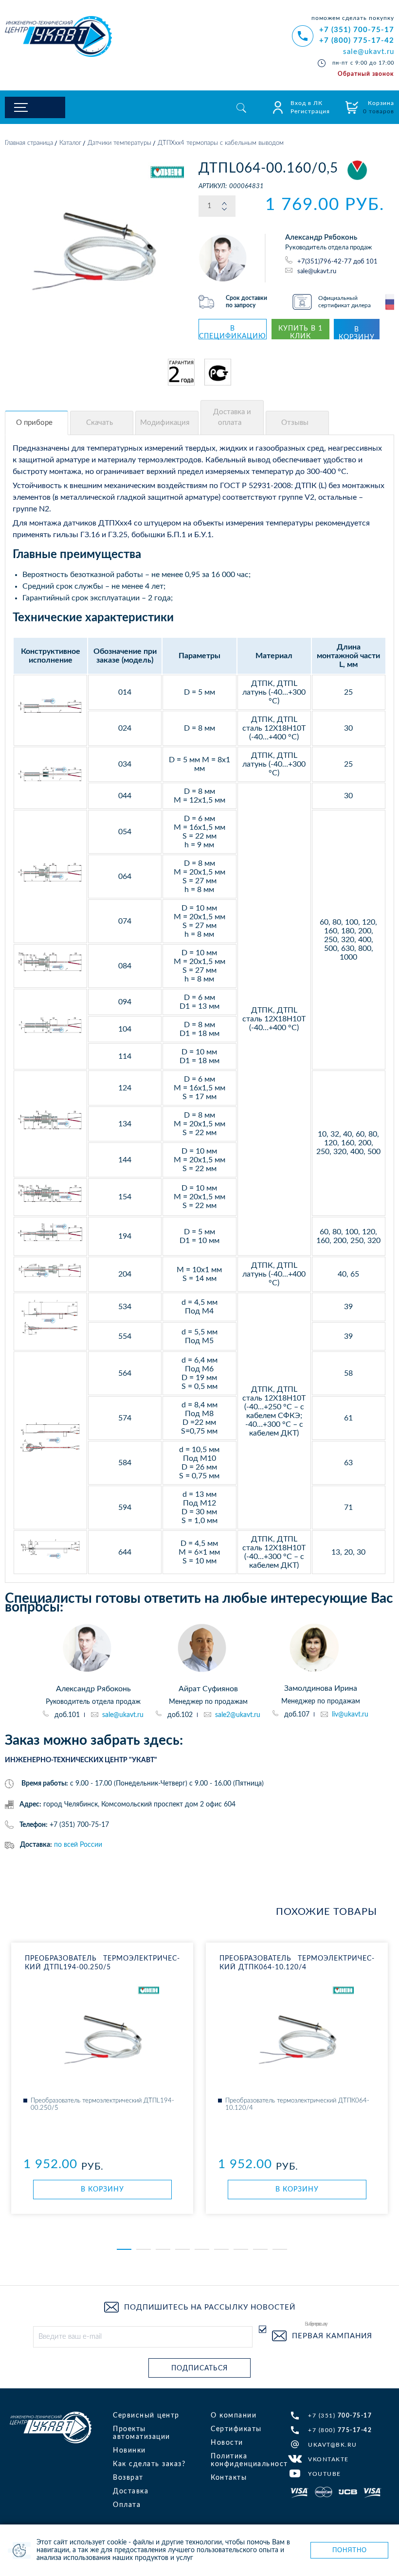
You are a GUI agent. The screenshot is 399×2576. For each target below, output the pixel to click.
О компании (234, 2416)
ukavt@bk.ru (333, 2445)
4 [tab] (182, 2249)
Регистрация (310, 111)
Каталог (70, 143)
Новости (227, 2443)
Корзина (379, 107)
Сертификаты (236, 2429)
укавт (51, 2427)
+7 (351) (340, 2416)
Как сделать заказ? (149, 2464)
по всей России (78, 1845)
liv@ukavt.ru (350, 1715)
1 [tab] (124, 2249)
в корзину (357, 333)
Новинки (129, 2451)
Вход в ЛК (307, 103)
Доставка (131, 2491)
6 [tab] (221, 2249)
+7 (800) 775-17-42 (357, 41)
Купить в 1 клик (300, 332)
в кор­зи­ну (102, 2190)
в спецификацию (233, 332)
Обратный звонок (366, 74)
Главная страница (29, 143)
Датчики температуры (119, 143)
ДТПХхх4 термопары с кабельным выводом (221, 143)
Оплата (127, 2505)
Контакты (229, 2478)
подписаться (199, 2368)
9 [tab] (280, 2249)
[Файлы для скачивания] (102, 423)
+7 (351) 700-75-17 (357, 30)
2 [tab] (144, 2249)
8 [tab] (260, 2249)
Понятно (350, 2550)
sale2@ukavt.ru (238, 1715)
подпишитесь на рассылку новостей (210, 2307)
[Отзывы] (297, 423)
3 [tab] (163, 2249)
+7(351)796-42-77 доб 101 (337, 262)
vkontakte (328, 2459)
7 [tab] (241, 2249)
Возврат (128, 2478)
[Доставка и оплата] (232, 418)
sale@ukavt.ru (369, 52)
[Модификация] (167, 423)
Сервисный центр (146, 2416)
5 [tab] (202, 2249)
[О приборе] (36, 423)
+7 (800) (340, 2430)
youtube (325, 2474)
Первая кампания (332, 2336)
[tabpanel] (102, 2078)
